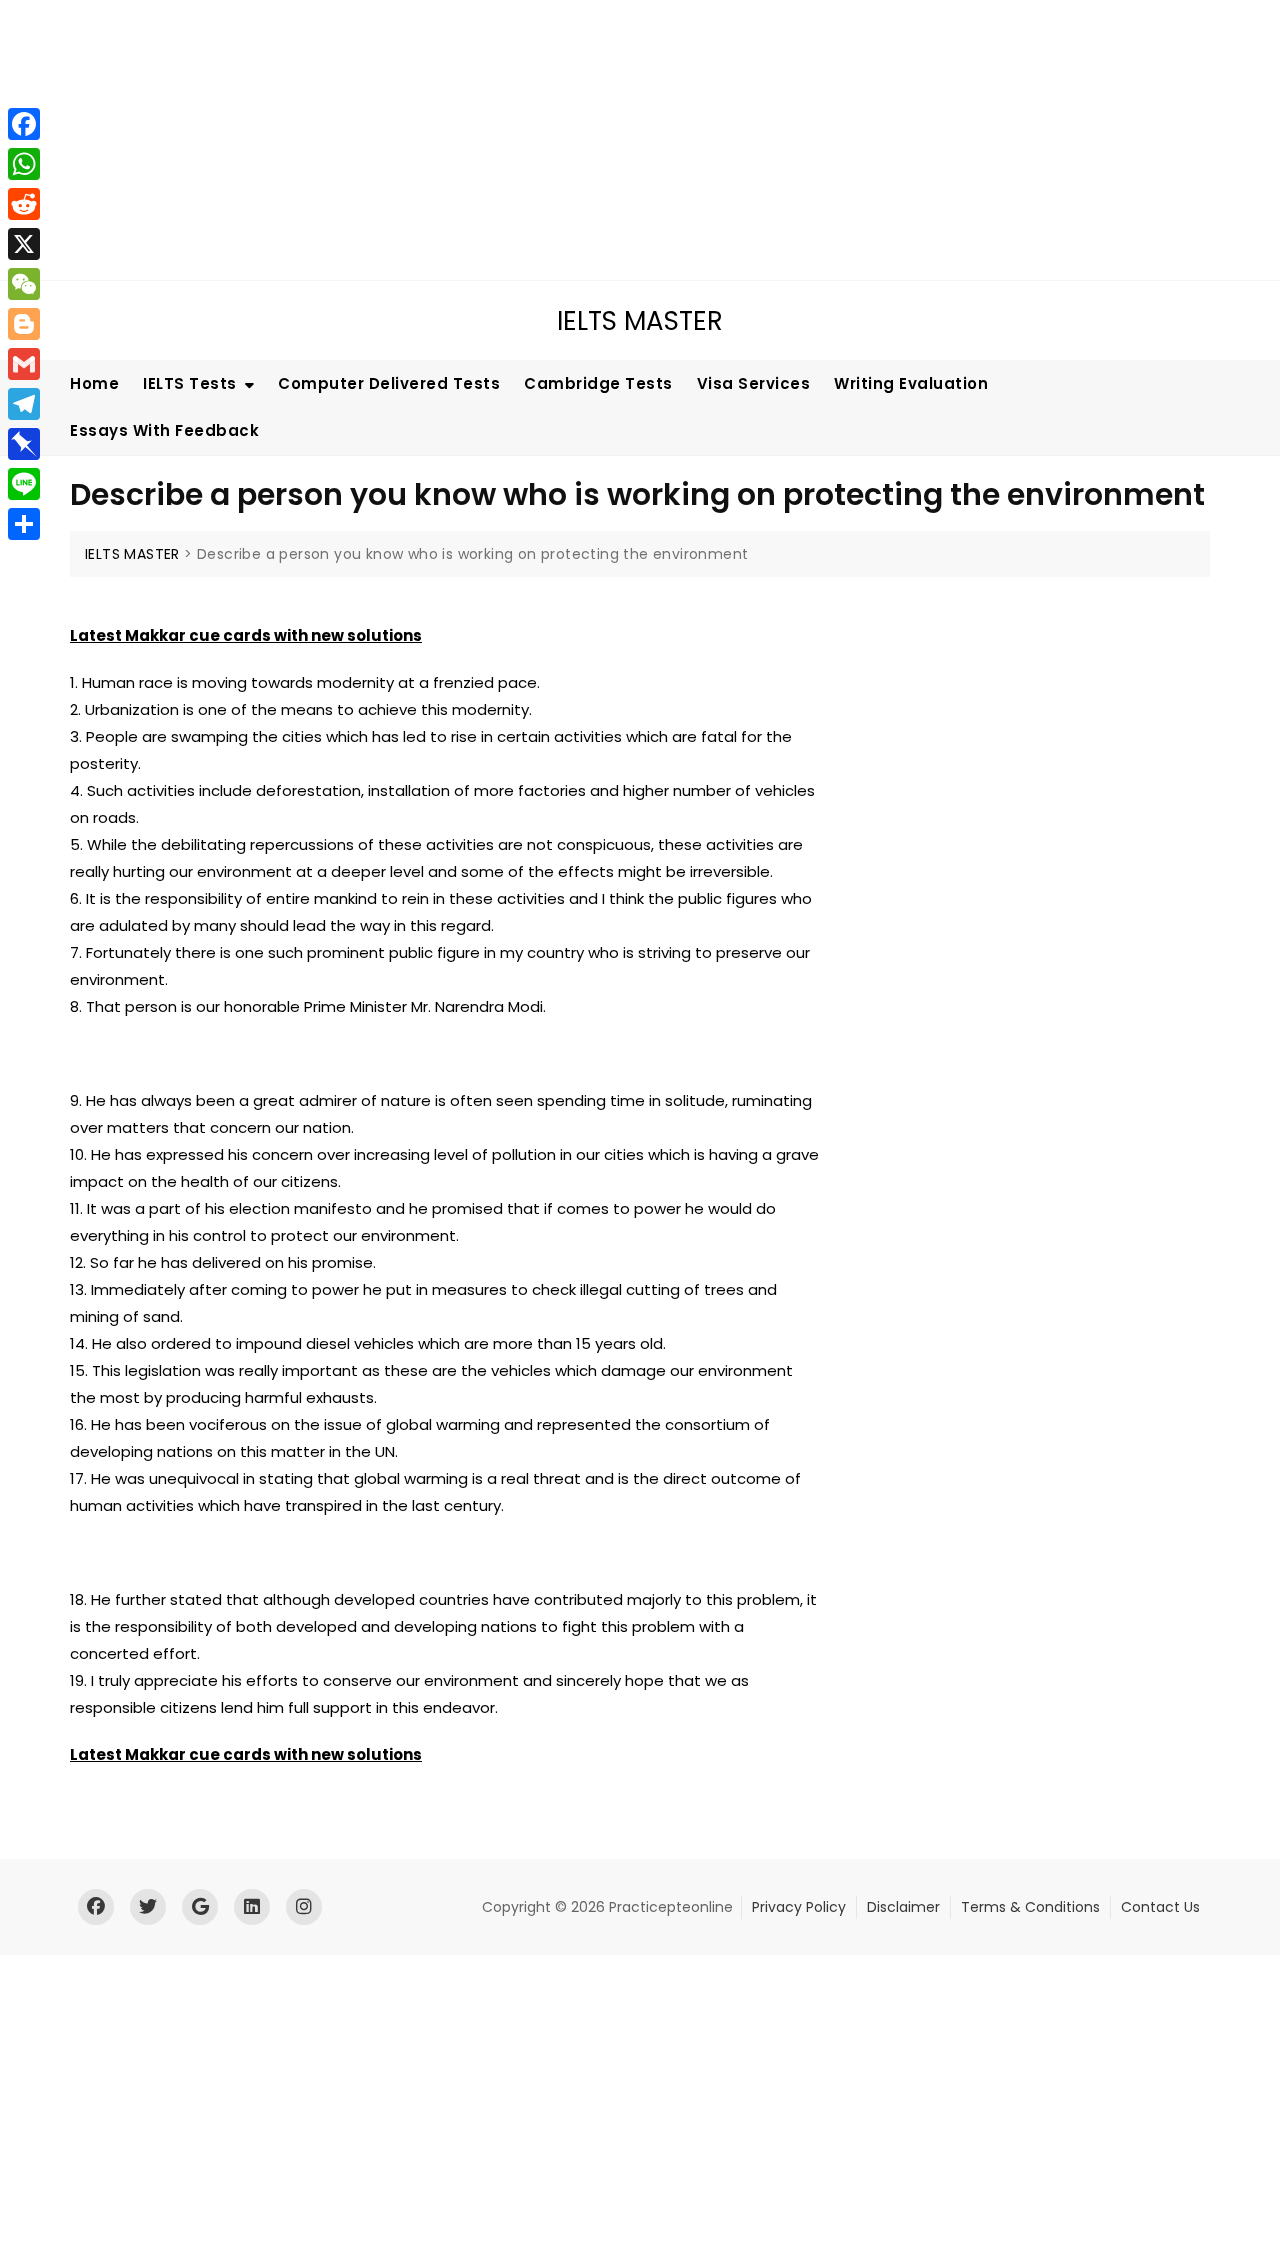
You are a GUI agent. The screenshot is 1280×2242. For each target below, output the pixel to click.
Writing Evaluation (911, 383)
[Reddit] (24, 204)
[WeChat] (24, 284)
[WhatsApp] (24, 164)
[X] (24, 244)
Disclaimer (903, 1907)
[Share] (24, 524)
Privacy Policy (799, 1907)
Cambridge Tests (598, 383)
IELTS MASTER (640, 321)
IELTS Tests (190, 383)
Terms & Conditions (1030, 1907)
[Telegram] (24, 404)
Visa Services (754, 383)
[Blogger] (24, 324)
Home (94, 383)
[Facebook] (24, 124)
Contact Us (1160, 1907)
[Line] (24, 484)
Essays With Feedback (164, 430)
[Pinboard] (24, 444)
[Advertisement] (605, 140)
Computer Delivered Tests (389, 383)
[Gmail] (24, 364)
